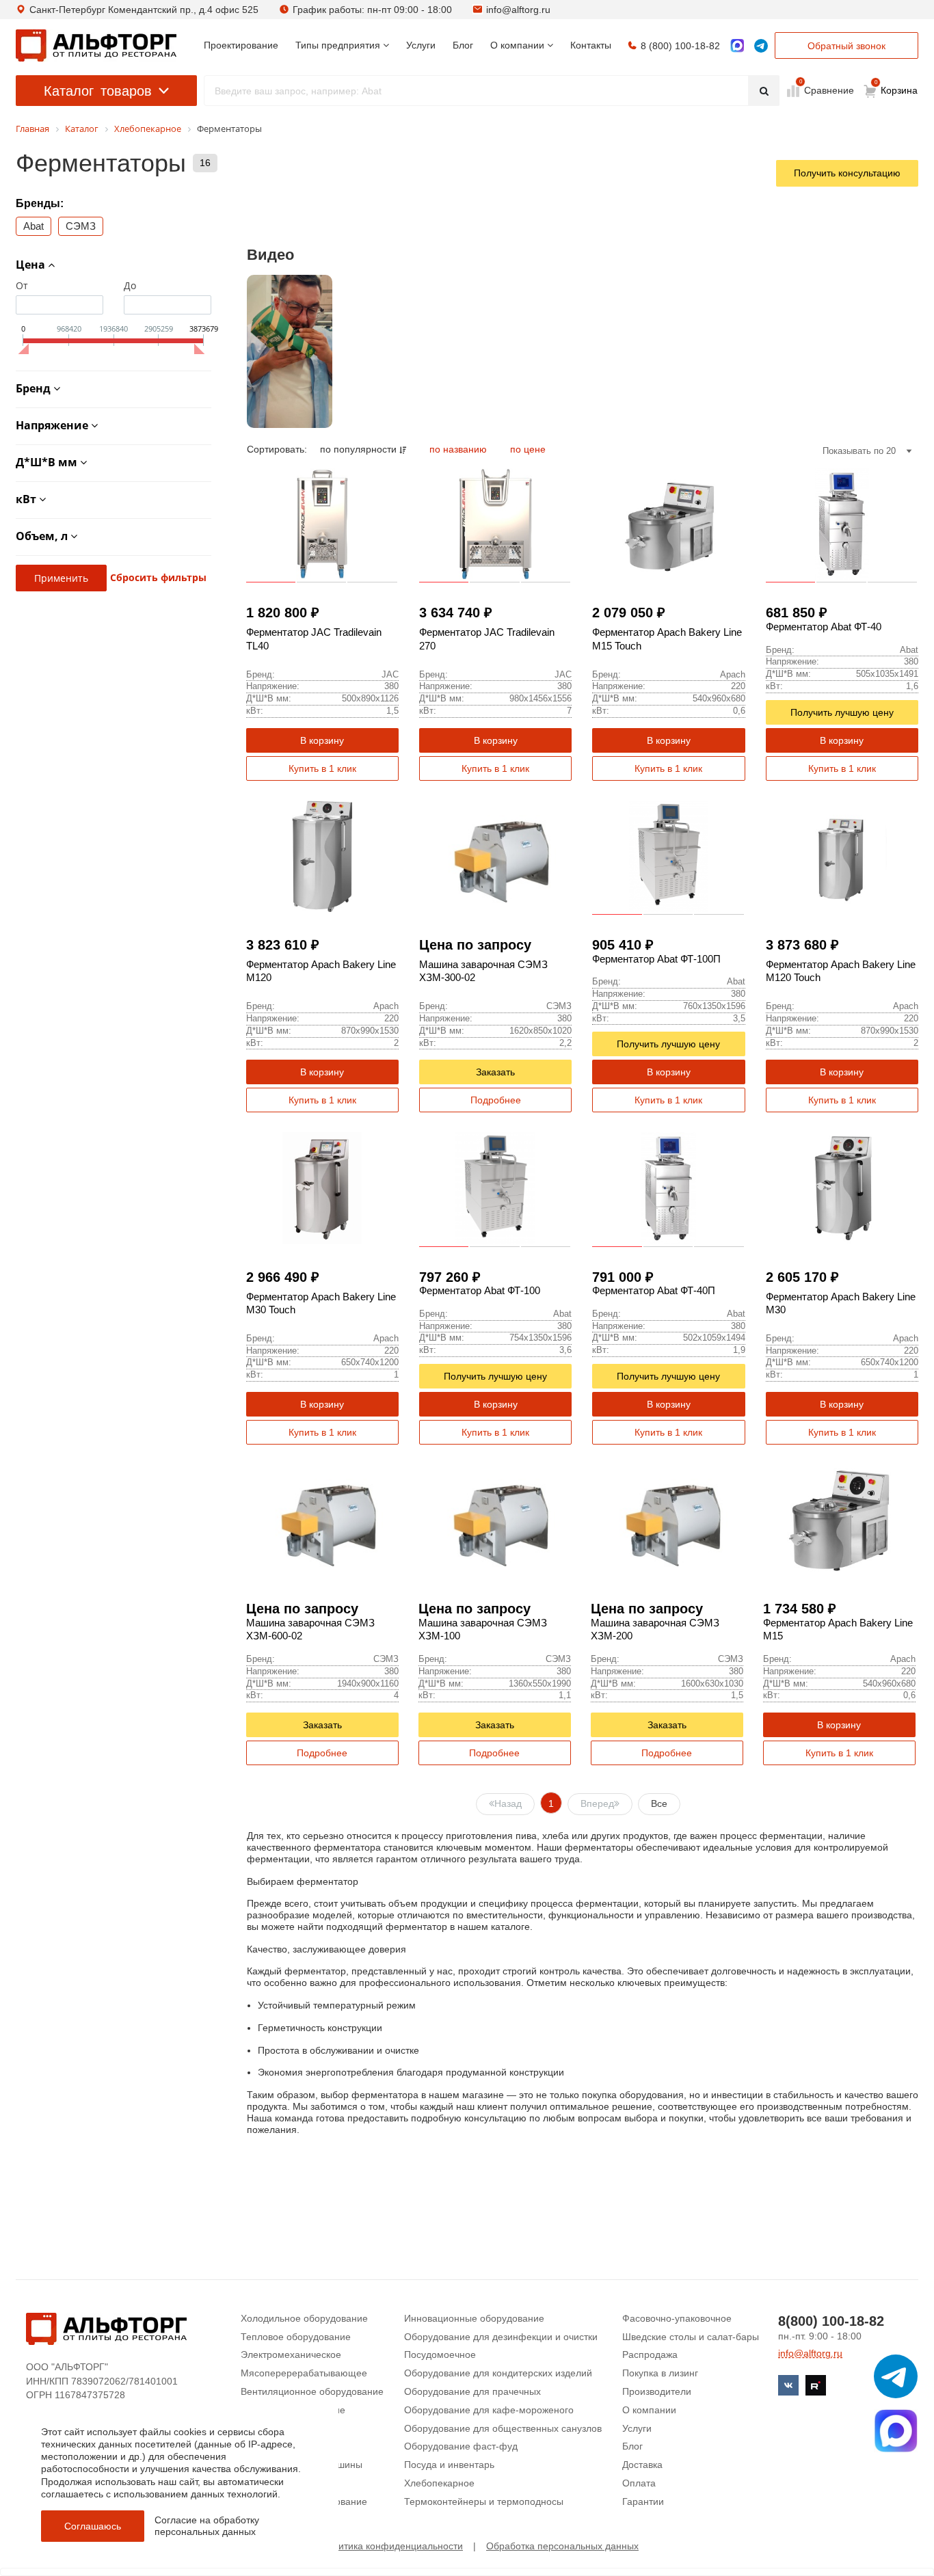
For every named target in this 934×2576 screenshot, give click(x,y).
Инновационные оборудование (474, 2318)
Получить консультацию (847, 173)
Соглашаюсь (93, 2526)
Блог (632, 2446)
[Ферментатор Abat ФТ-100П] (668, 856)
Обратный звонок (846, 46)
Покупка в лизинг (660, 2373)
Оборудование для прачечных (472, 2391)
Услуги (637, 2428)
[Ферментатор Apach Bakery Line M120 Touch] (842, 856)
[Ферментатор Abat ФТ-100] (495, 1188)
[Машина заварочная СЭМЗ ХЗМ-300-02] (495, 856)
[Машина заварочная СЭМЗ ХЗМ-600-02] (322, 1520)
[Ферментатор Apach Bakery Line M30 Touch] (322, 1188)
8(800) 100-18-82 (831, 2321)
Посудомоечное (440, 2354)
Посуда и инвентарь (449, 2465)
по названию (459, 449)
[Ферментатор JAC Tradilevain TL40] (322, 524)
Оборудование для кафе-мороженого (489, 2410)
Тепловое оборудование (296, 2337)
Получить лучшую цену (842, 712)
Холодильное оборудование (304, 2318)
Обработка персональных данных (562, 2546)
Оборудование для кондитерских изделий (498, 2373)
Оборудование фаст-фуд (461, 2446)
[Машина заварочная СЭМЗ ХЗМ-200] (667, 1520)
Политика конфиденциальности (392, 2546)
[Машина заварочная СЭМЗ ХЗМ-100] (495, 1520)
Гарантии (643, 2501)
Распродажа (650, 2354)
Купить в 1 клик (322, 768)
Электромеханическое (291, 2354)
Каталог (98, 91)
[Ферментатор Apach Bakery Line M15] (839, 1520)
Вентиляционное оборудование (312, 2391)
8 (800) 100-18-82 (680, 46)
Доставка (642, 2465)
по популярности (360, 449)
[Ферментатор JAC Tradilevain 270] (495, 524)
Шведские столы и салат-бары (691, 2337)
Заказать (495, 1072)
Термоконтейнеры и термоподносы (484, 2501)
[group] (290, 351)
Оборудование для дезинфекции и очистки (501, 2337)
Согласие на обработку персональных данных (207, 2526)
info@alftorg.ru (518, 10)
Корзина (896, 88)
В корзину (322, 740)
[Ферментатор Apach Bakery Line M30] (842, 1188)
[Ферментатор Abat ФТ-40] (842, 524)
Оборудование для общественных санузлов (503, 2428)
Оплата (639, 2483)
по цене (528, 449)
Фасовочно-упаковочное (677, 2318)
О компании (649, 2410)
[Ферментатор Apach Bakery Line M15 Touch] (668, 524)
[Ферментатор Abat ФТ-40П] (668, 1188)
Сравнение (828, 90)
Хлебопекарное (439, 2483)
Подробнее (496, 1100)
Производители (657, 2391)
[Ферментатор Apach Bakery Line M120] (322, 856)
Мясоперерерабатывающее (304, 2373)
